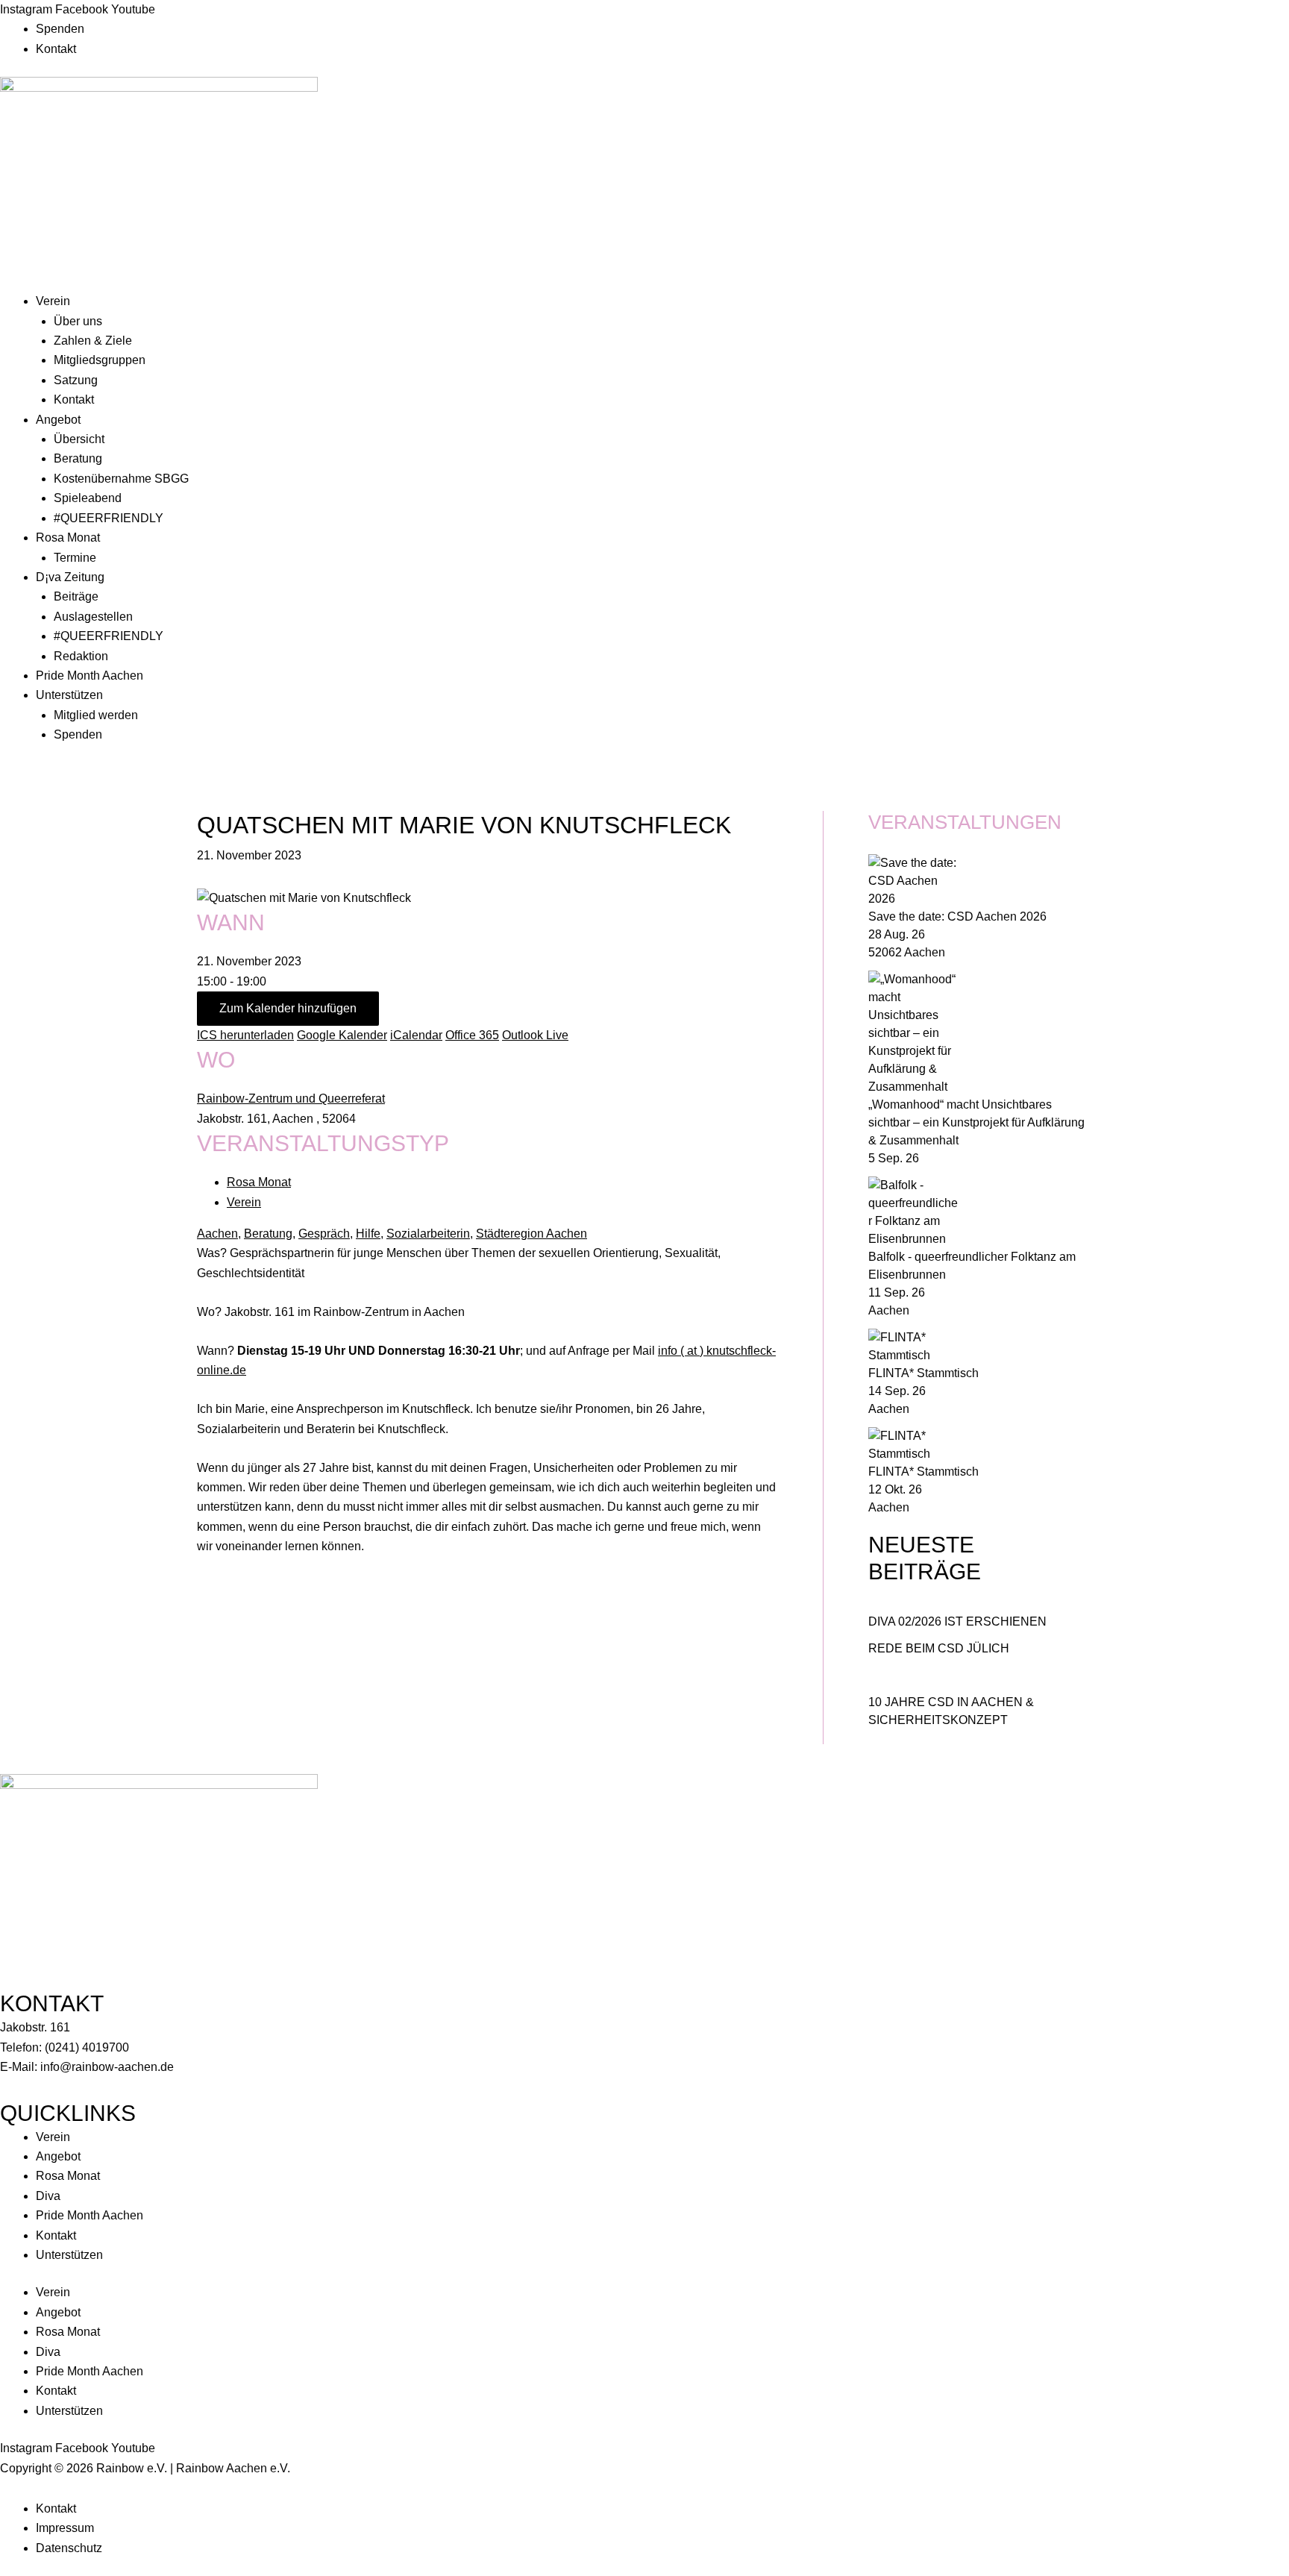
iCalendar (416, 1035)
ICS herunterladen (245, 1035)
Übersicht (79, 439)
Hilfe (368, 1234)
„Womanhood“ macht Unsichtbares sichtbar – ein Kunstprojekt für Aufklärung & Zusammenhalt (976, 1122)
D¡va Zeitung (70, 577)
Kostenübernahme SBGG (121, 479)
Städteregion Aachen (531, 1234)
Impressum (65, 2528)
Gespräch (324, 1234)
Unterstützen (69, 695)
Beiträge (76, 596)
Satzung (76, 380)
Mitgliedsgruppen (100, 360)
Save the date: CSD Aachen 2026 (957, 916)
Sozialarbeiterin (428, 1234)
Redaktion (81, 656)
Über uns (78, 321)
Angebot (58, 420)
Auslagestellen (93, 617)
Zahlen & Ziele (93, 341)
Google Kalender (342, 1035)
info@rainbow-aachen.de (107, 2067)
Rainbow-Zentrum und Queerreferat (291, 1099)
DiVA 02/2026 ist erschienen (957, 1621)
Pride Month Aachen (90, 676)
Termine (75, 558)
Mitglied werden (96, 715)
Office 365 (472, 1035)
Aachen (217, 1234)
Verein (53, 301)
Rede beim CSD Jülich (939, 1648)
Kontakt (56, 49)
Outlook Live (535, 1035)
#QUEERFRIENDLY (109, 518)
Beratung (78, 458)
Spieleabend (88, 498)
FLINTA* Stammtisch (923, 1373)
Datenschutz (69, 2548)
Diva (48, 2196)
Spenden (60, 29)
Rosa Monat (68, 538)
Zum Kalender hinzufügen (288, 1008)
